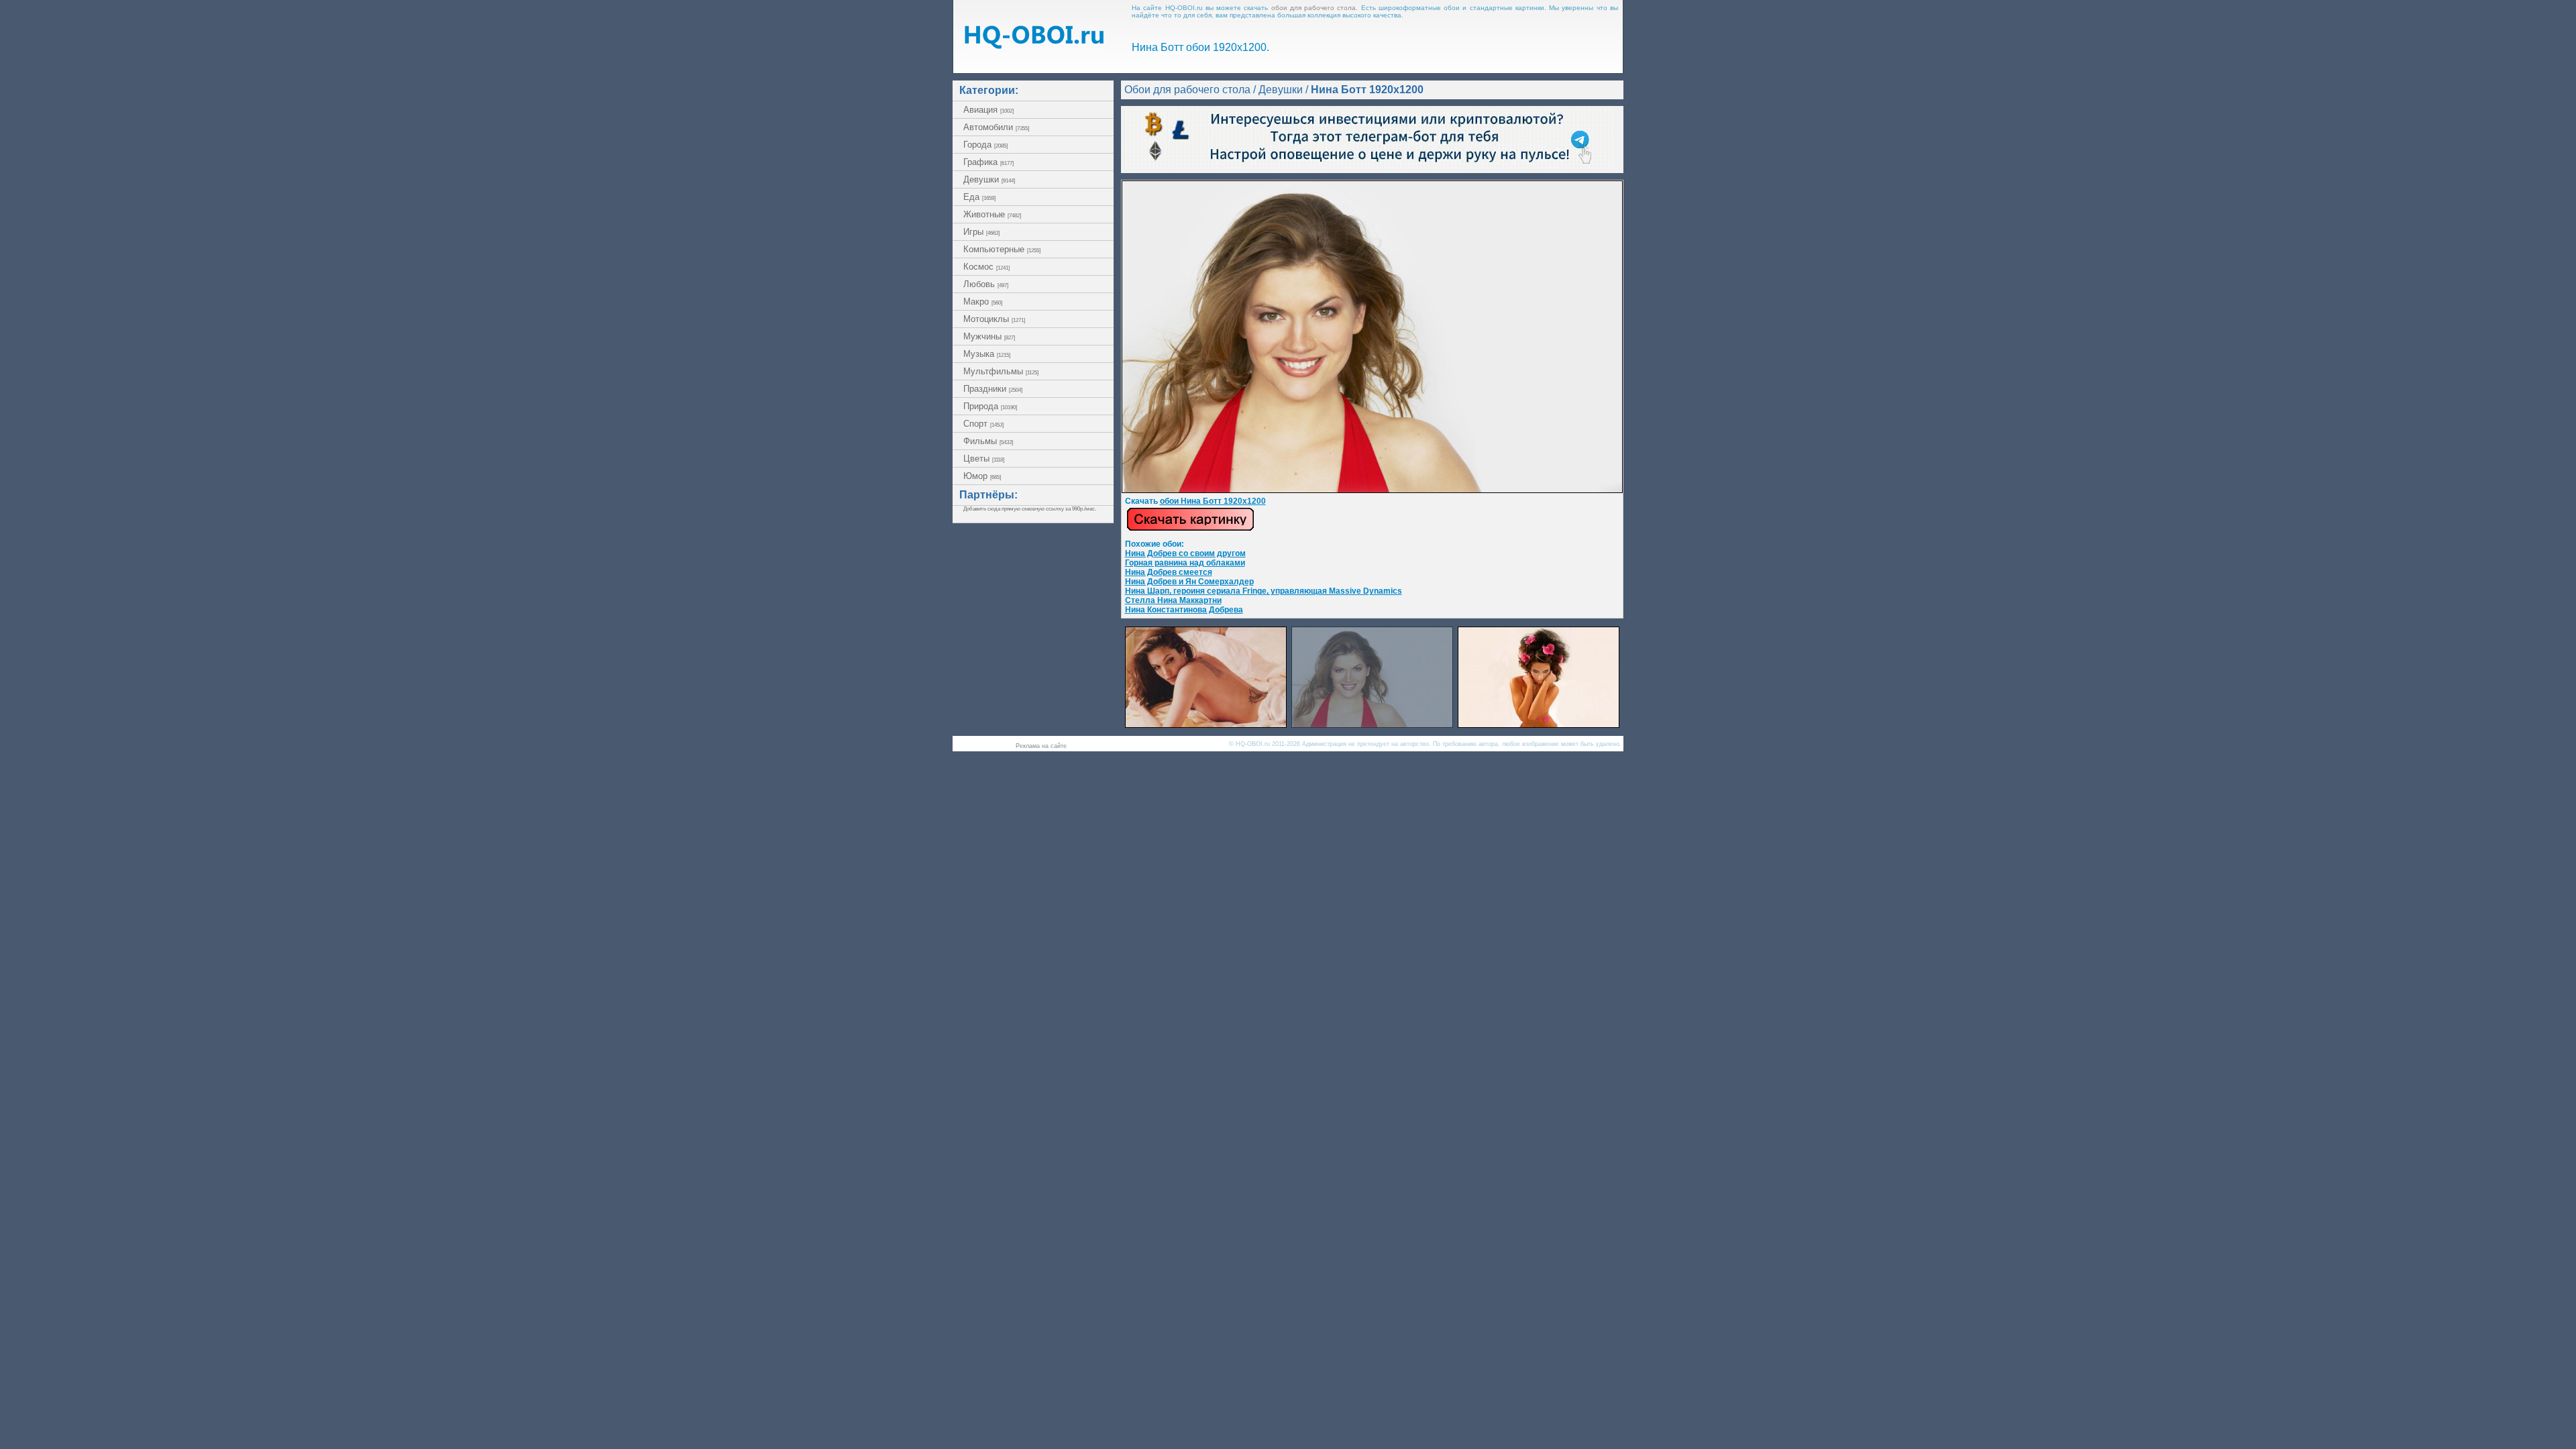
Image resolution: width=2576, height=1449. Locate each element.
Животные (992, 214)
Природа (990, 406)
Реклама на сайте (1041, 746)
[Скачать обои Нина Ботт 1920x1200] (1190, 529)
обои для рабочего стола (1314, 8)
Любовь (986, 284)
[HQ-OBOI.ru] (1034, 45)
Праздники (993, 389)
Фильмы (988, 441)
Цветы (984, 459)
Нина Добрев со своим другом (1185, 553)
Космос (986, 267)
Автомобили (996, 127)
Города (985, 145)
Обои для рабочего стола (1187, 90)
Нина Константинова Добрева (1184, 610)
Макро (983, 302)
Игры (981, 232)
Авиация (988, 110)
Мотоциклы (994, 319)
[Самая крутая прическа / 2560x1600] (1539, 724)
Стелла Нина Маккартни (1173, 600)
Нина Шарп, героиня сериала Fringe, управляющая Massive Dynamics (1264, 591)
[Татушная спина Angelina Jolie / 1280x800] (1206, 724)
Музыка (987, 354)
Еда (979, 197)
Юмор (982, 476)
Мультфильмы (1001, 371)
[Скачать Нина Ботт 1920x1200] (1372, 490)
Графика (988, 162)
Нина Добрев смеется (1169, 572)
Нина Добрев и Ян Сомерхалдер (1189, 582)
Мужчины (989, 336)
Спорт (983, 424)
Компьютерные (1002, 249)
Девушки (989, 179)
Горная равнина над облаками (1185, 563)
